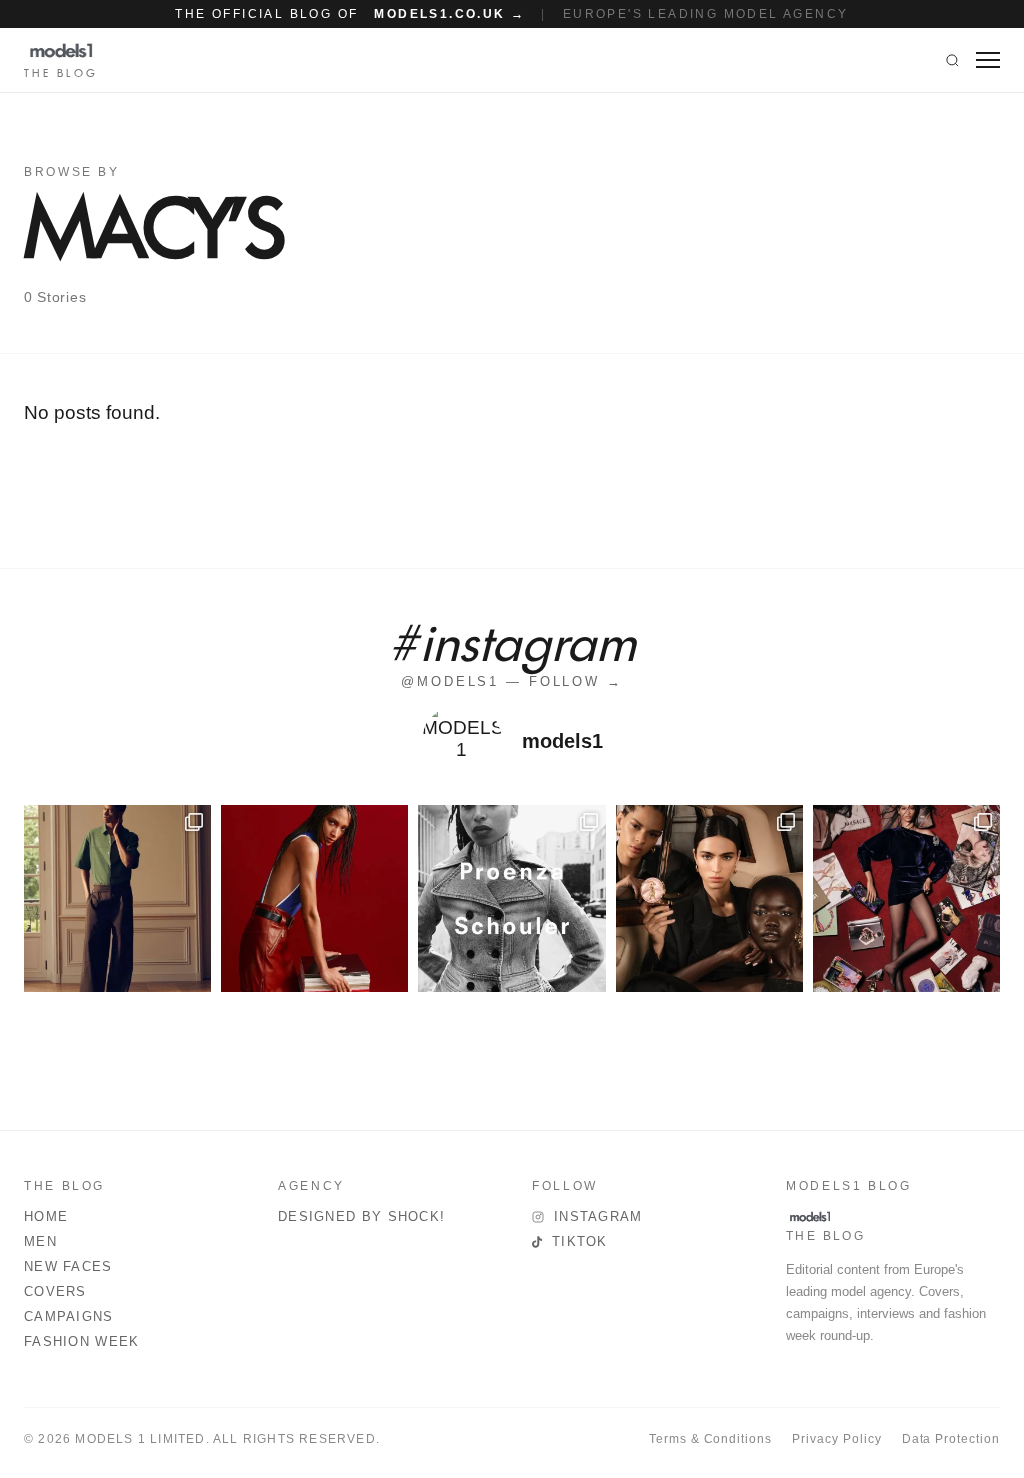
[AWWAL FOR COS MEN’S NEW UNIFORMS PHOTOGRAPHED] (117, 898)
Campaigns (69, 1316)
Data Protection (951, 1439)
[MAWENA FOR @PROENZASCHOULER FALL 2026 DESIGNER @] (511, 898)
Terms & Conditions (710, 1439)
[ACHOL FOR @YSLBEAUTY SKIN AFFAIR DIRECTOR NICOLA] (709, 898)
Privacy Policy (836, 1439)
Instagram (598, 1216)
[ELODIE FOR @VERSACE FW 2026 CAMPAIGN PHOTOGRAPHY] (314, 898)
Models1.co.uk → (449, 14)
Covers (55, 1291)
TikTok (580, 1241)
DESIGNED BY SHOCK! (361, 1216)
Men (40, 1241)
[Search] (952, 60)
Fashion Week (82, 1341)
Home (46, 1216)
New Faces (68, 1266)
